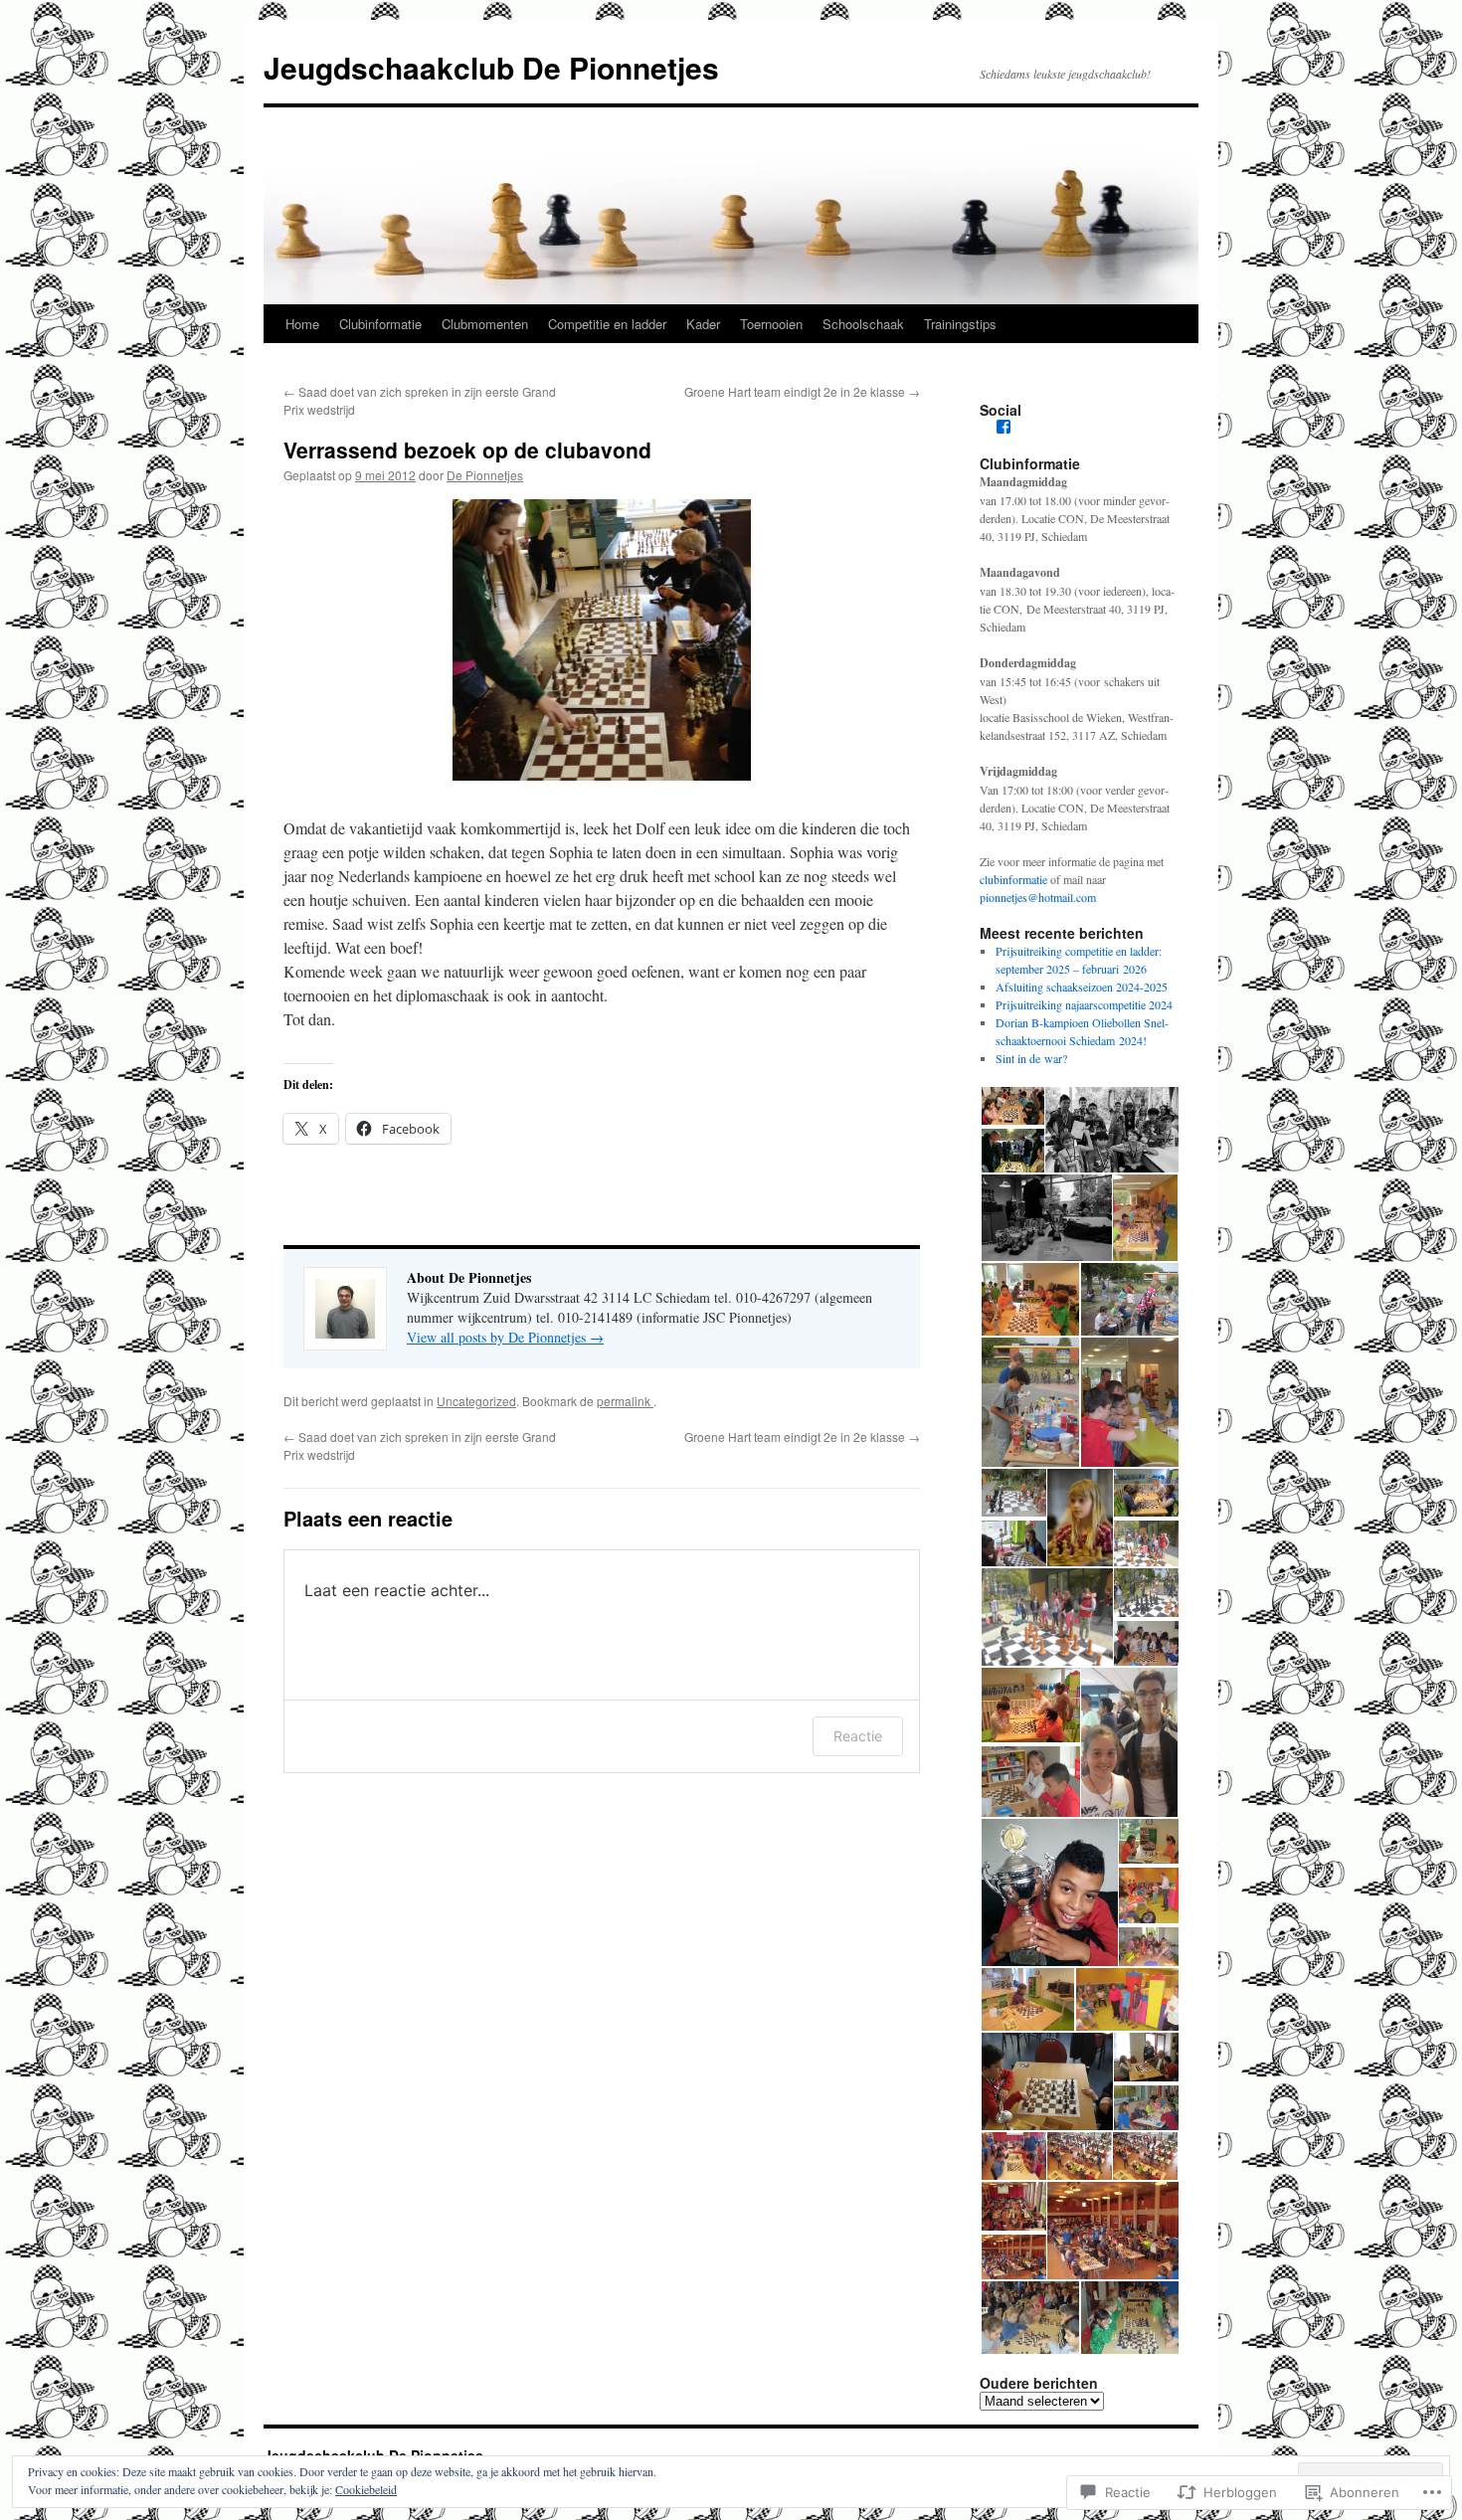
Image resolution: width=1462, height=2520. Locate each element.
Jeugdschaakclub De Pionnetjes (491, 67)
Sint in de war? (1031, 1058)
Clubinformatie (380, 324)
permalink (625, 1401)
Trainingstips (960, 324)
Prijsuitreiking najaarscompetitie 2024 (1084, 1004)
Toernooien (771, 324)
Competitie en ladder (607, 324)
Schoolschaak (863, 324)
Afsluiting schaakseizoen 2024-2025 (1082, 987)
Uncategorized (476, 1401)
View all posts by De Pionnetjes (505, 1337)
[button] (1011, 1106)
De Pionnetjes (485, 475)
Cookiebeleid (366, 2489)
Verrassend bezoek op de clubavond (467, 450)
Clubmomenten (485, 324)
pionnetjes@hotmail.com (1038, 897)
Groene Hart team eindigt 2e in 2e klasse (802, 391)
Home (302, 324)
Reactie (858, 1736)
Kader (703, 324)
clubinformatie (1013, 879)
